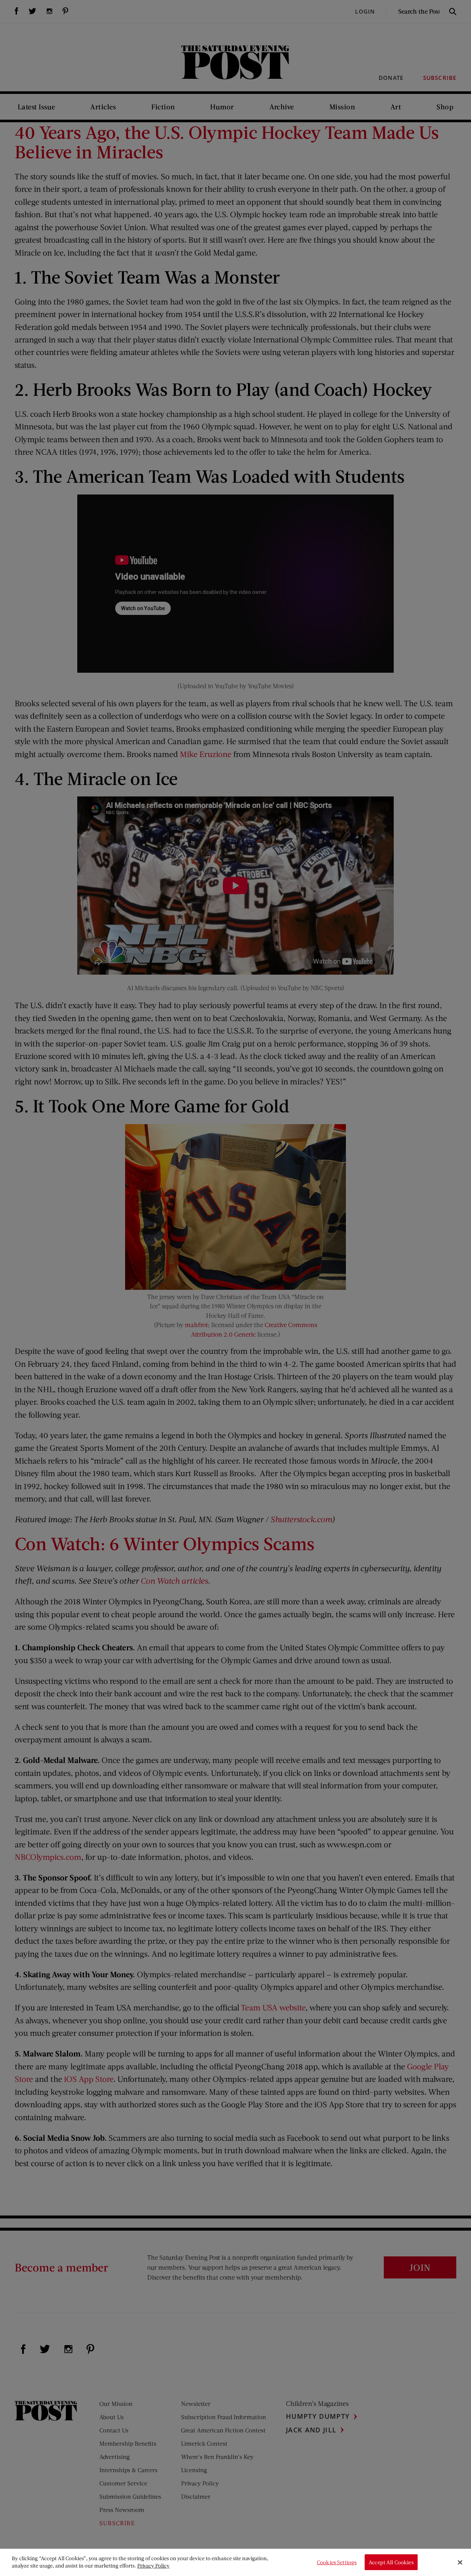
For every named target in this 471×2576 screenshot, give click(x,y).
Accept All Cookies (391, 2562)
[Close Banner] (460, 2562)
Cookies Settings (337, 2562)
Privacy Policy (153, 2566)
